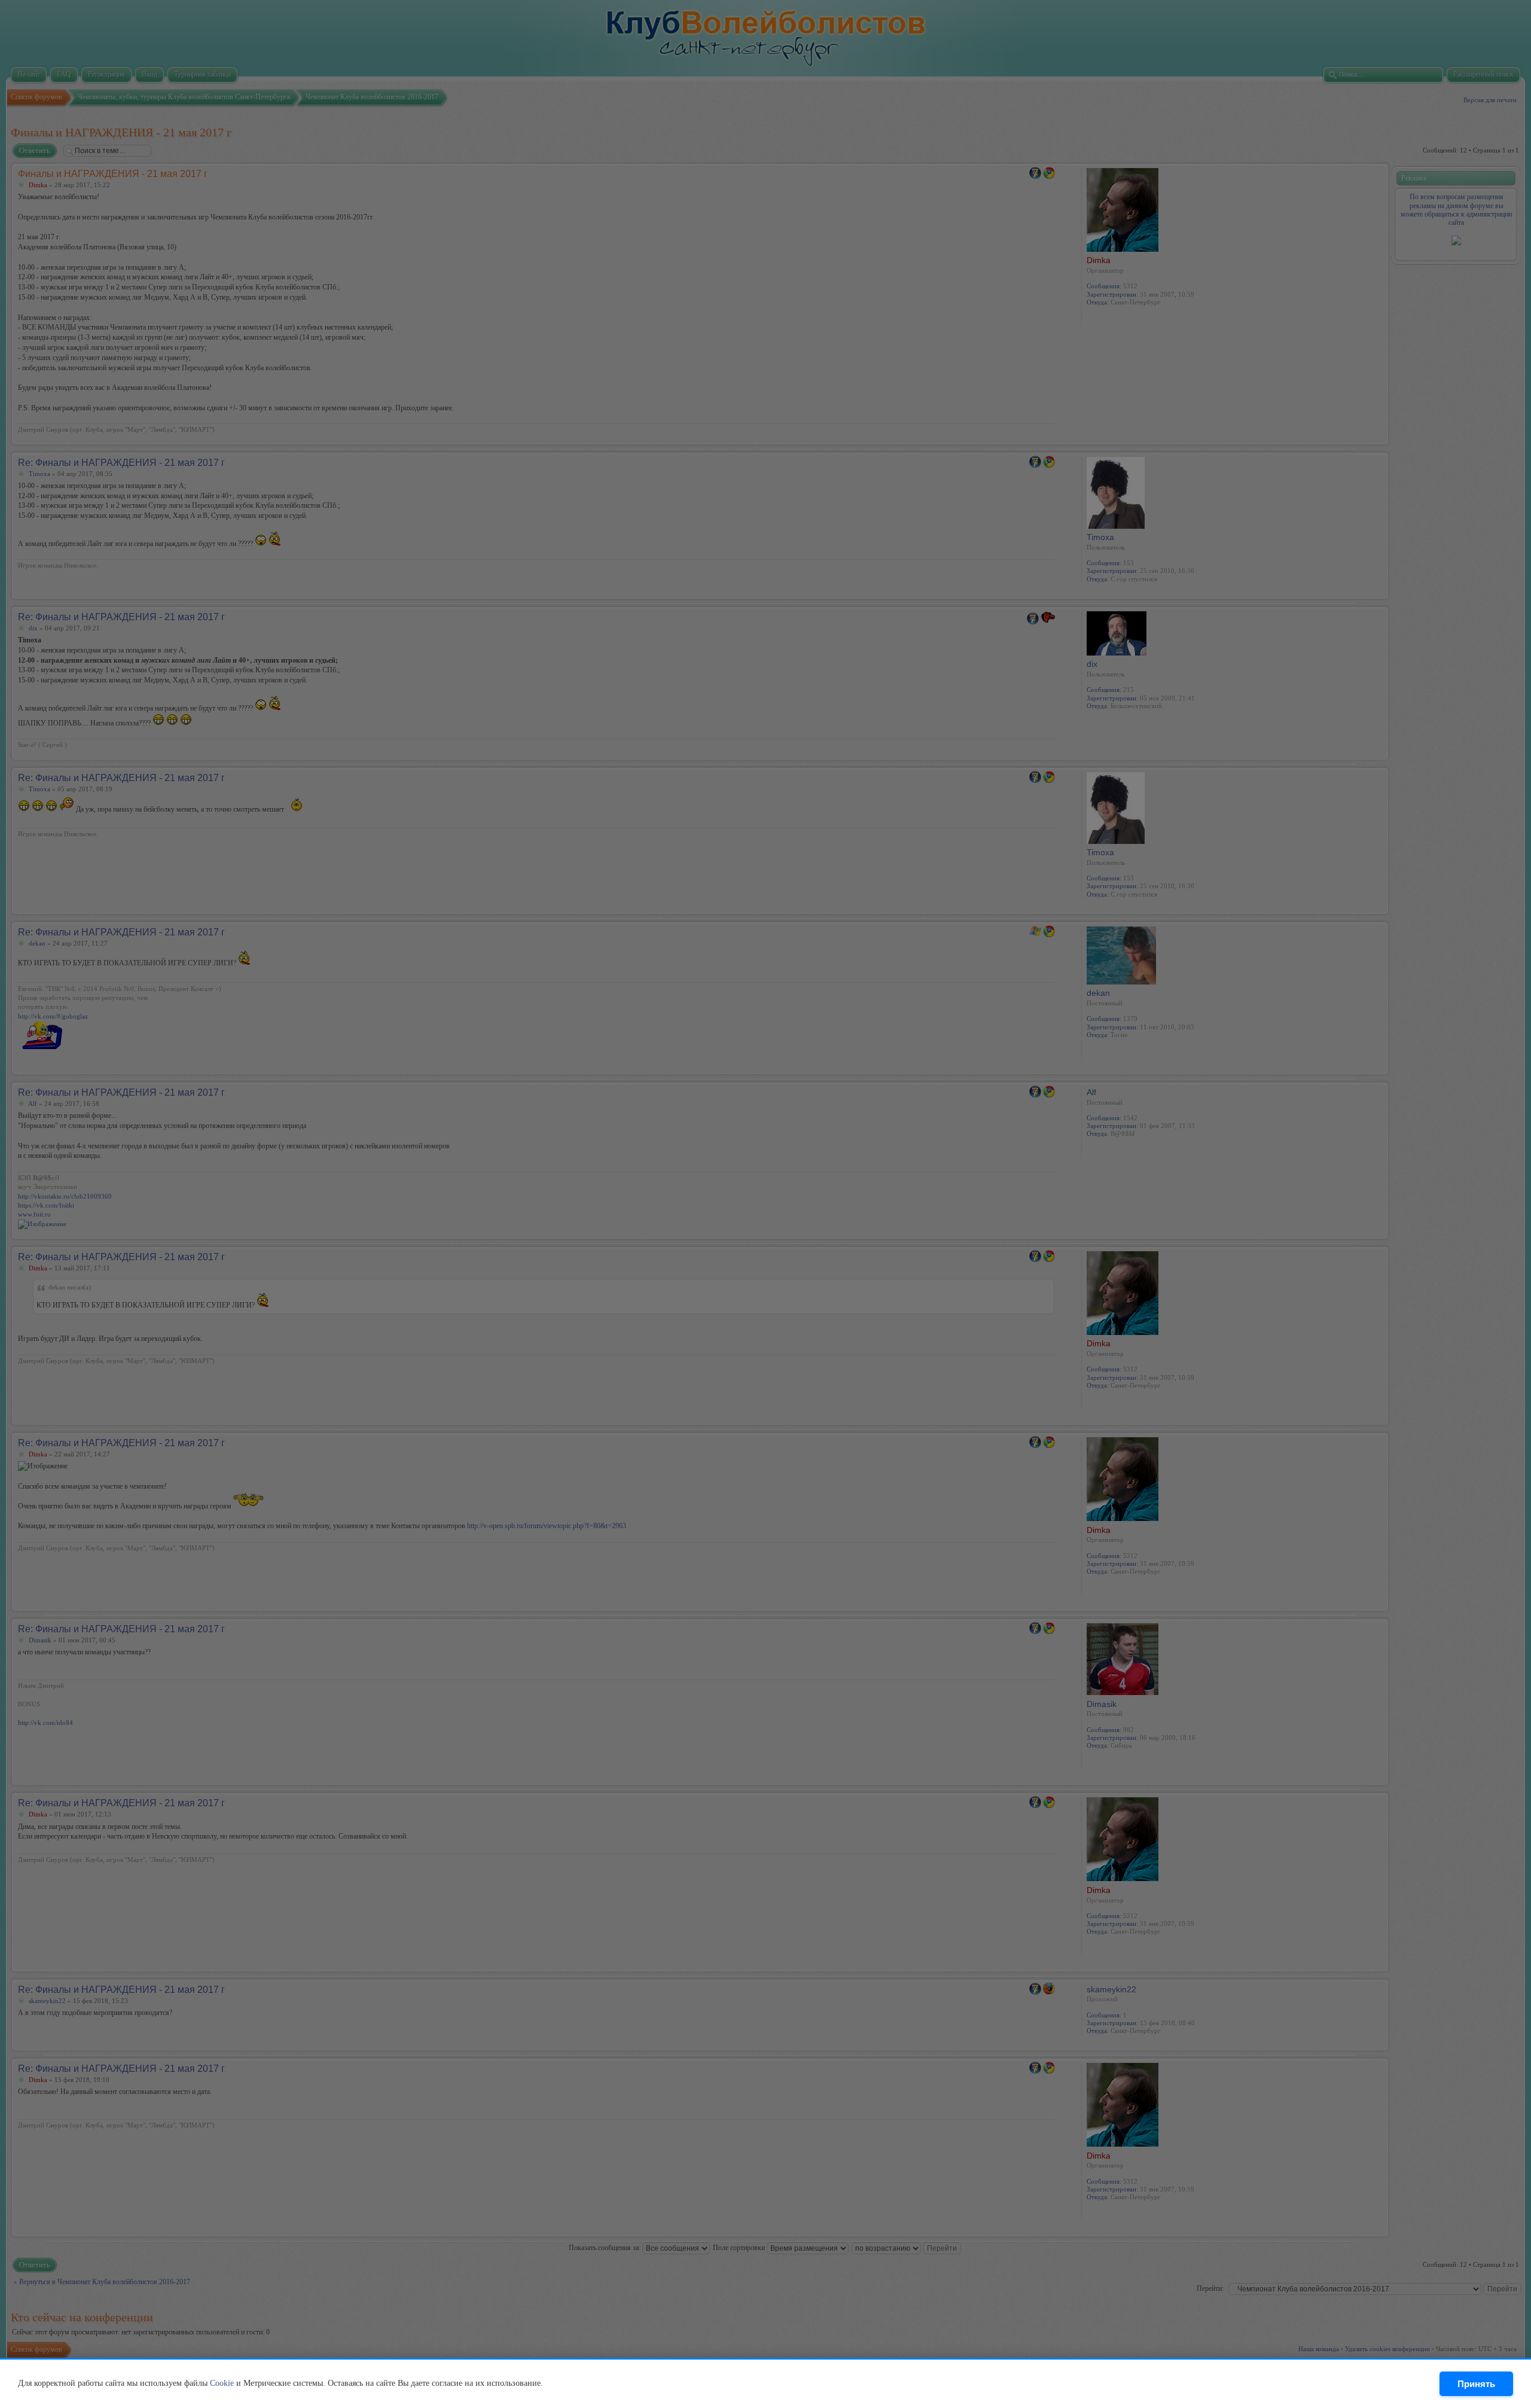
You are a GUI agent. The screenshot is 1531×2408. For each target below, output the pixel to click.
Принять (1476, 2384)
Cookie (222, 2383)
